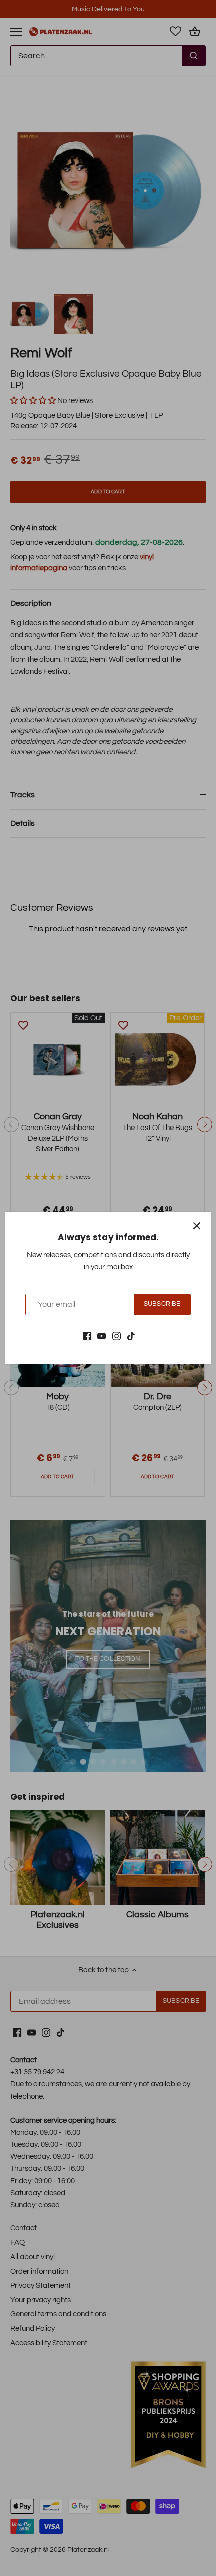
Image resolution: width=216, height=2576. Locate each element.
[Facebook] (87, 1336)
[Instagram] (116, 1336)
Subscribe (162, 1304)
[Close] (197, 1226)
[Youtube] (102, 1336)
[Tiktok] (131, 1336)
